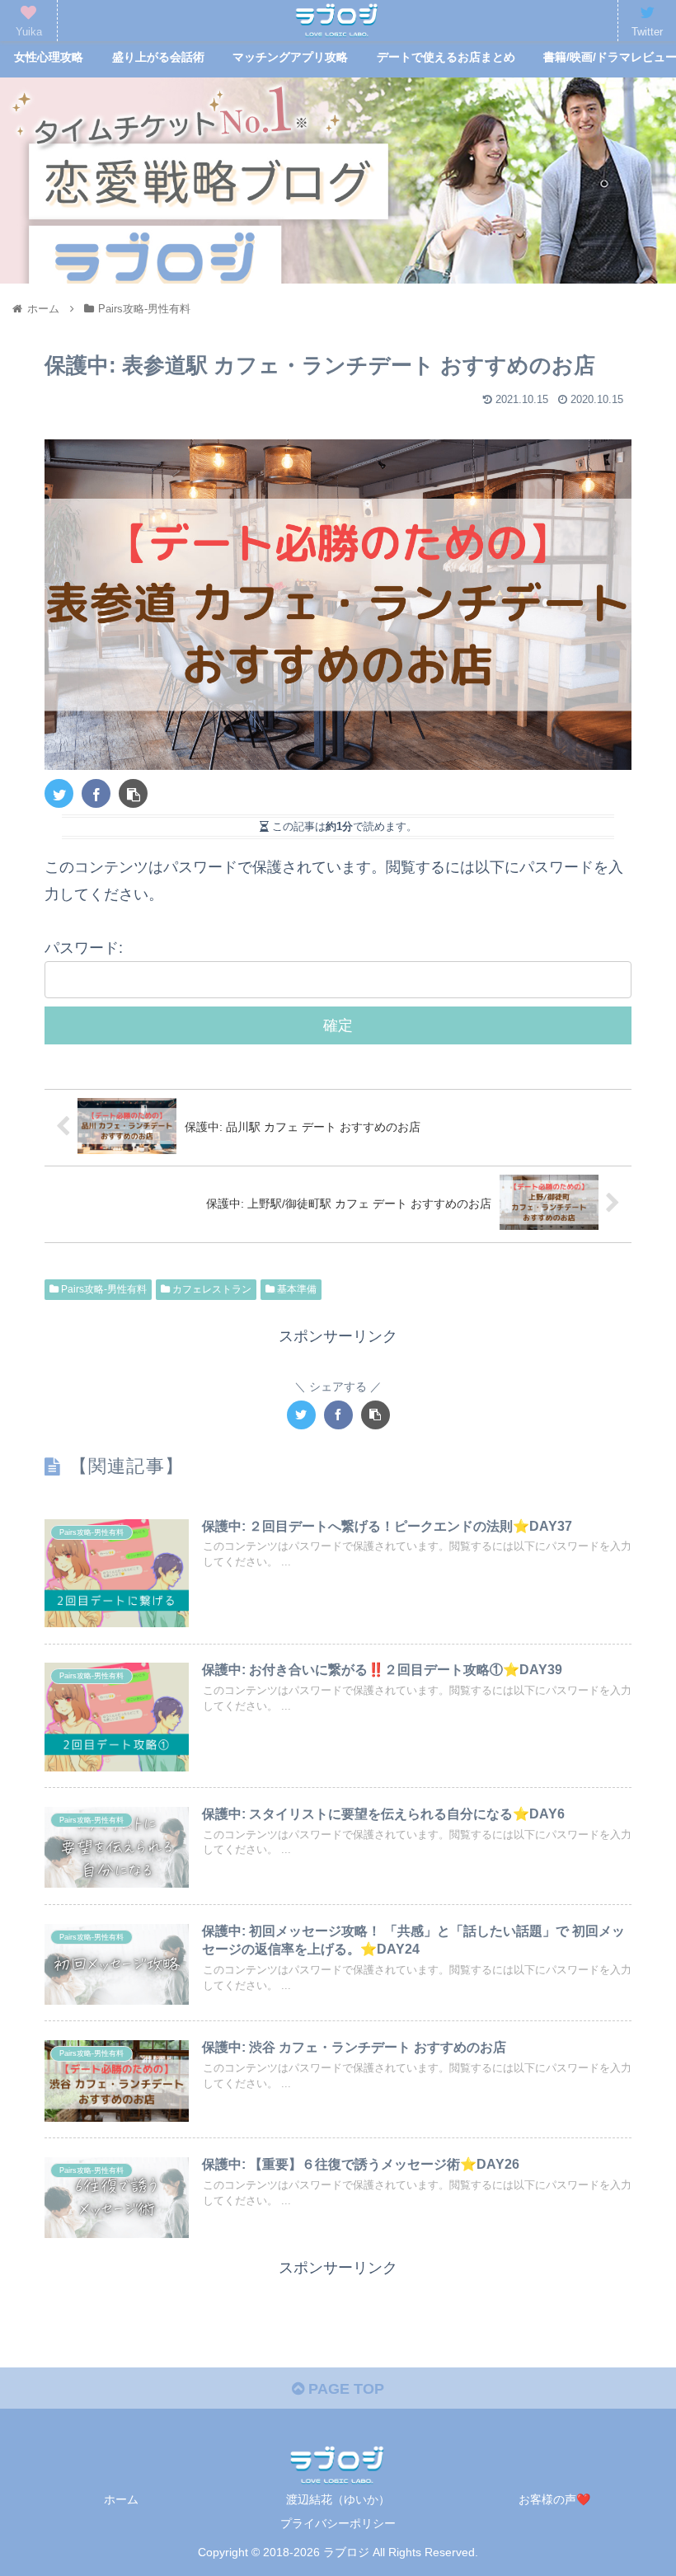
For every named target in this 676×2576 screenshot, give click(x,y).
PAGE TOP (344, 2389)
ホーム (121, 2499)
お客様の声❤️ (554, 2499)
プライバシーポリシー (338, 2523)
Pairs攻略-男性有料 (103, 1289)
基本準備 (296, 1289)
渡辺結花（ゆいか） (338, 2499)
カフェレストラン (211, 1289)
